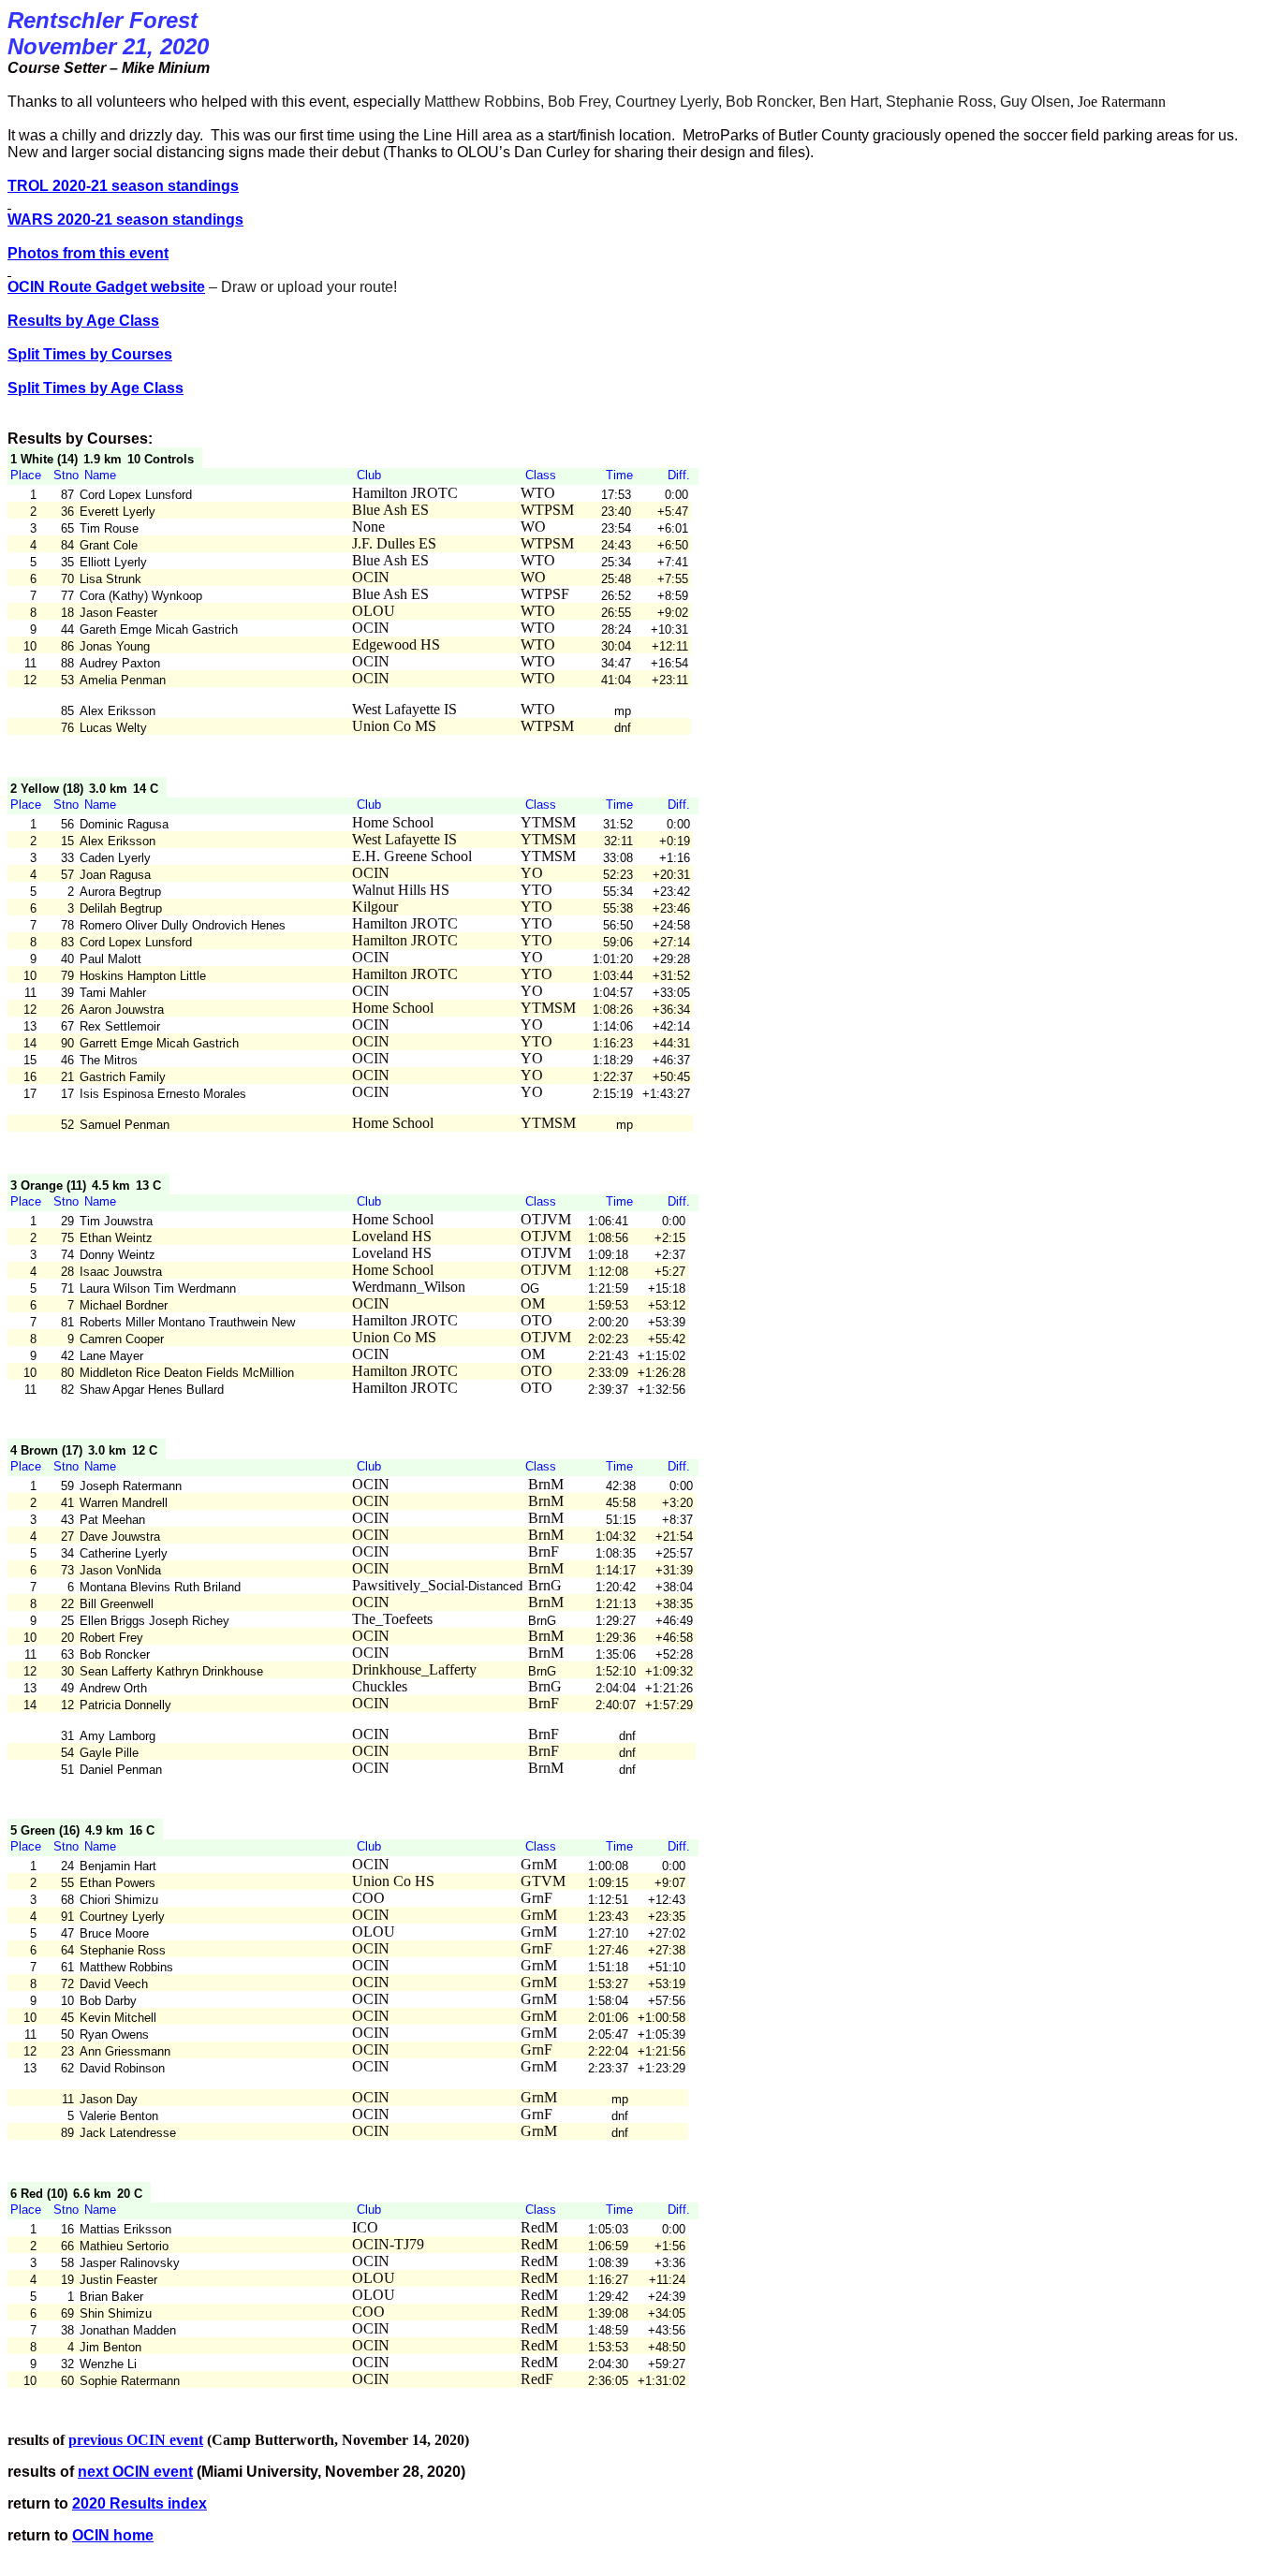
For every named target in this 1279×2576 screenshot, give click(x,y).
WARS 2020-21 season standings (125, 220)
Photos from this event (88, 253)
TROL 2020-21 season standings (123, 186)
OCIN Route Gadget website (106, 287)
